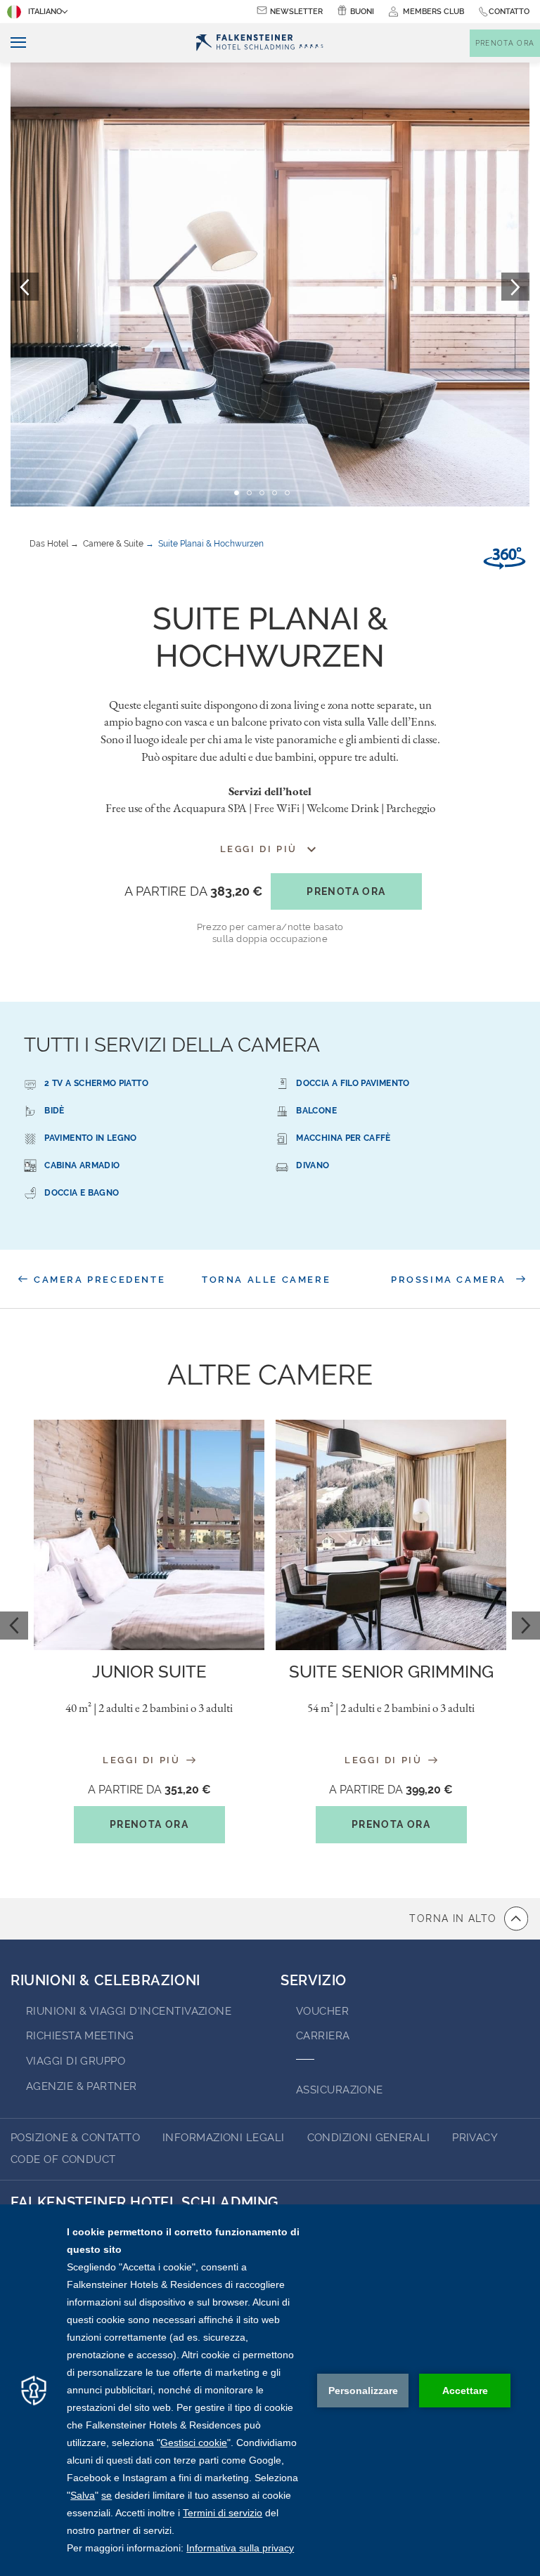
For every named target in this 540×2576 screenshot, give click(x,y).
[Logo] (259, 43)
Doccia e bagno (82, 1193)
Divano (313, 1165)
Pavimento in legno (90, 1138)
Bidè (54, 1111)
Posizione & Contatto (75, 2138)
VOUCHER (322, 2011)
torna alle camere (266, 1280)
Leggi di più (143, 1759)
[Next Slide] (526, 1626)
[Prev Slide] (14, 1626)
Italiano (45, 12)
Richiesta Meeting (80, 2036)
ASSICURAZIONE (340, 2090)
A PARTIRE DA (193, 891)
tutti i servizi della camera (172, 1045)
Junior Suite (149, 1672)
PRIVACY (475, 2138)
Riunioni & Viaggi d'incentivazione (129, 2011)
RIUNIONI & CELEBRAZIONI (105, 1980)
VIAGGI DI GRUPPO (76, 2061)
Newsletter (296, 12)
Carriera (323, 2036)
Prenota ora (346, 891)
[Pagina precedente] (25, 287)
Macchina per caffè (343, 1138)
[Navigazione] (13, 43)
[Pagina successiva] (515, 287)
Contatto (509, 12)
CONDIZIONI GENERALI (369, 2138)
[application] (270, 2390)
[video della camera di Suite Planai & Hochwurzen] (504, 558)
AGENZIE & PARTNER (82, 2086)
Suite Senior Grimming (391, 1672)
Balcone (316, 1111)
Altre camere (270, 1374)
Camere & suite (113, 544)
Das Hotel (49, 544)
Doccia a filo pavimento (353, 1083)
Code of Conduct (63, 2159)
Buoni (362, 12)
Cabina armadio (82, 1165)
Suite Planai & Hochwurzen (211, 544)
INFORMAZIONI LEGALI (224, 2138)
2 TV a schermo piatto (96, 1083)
